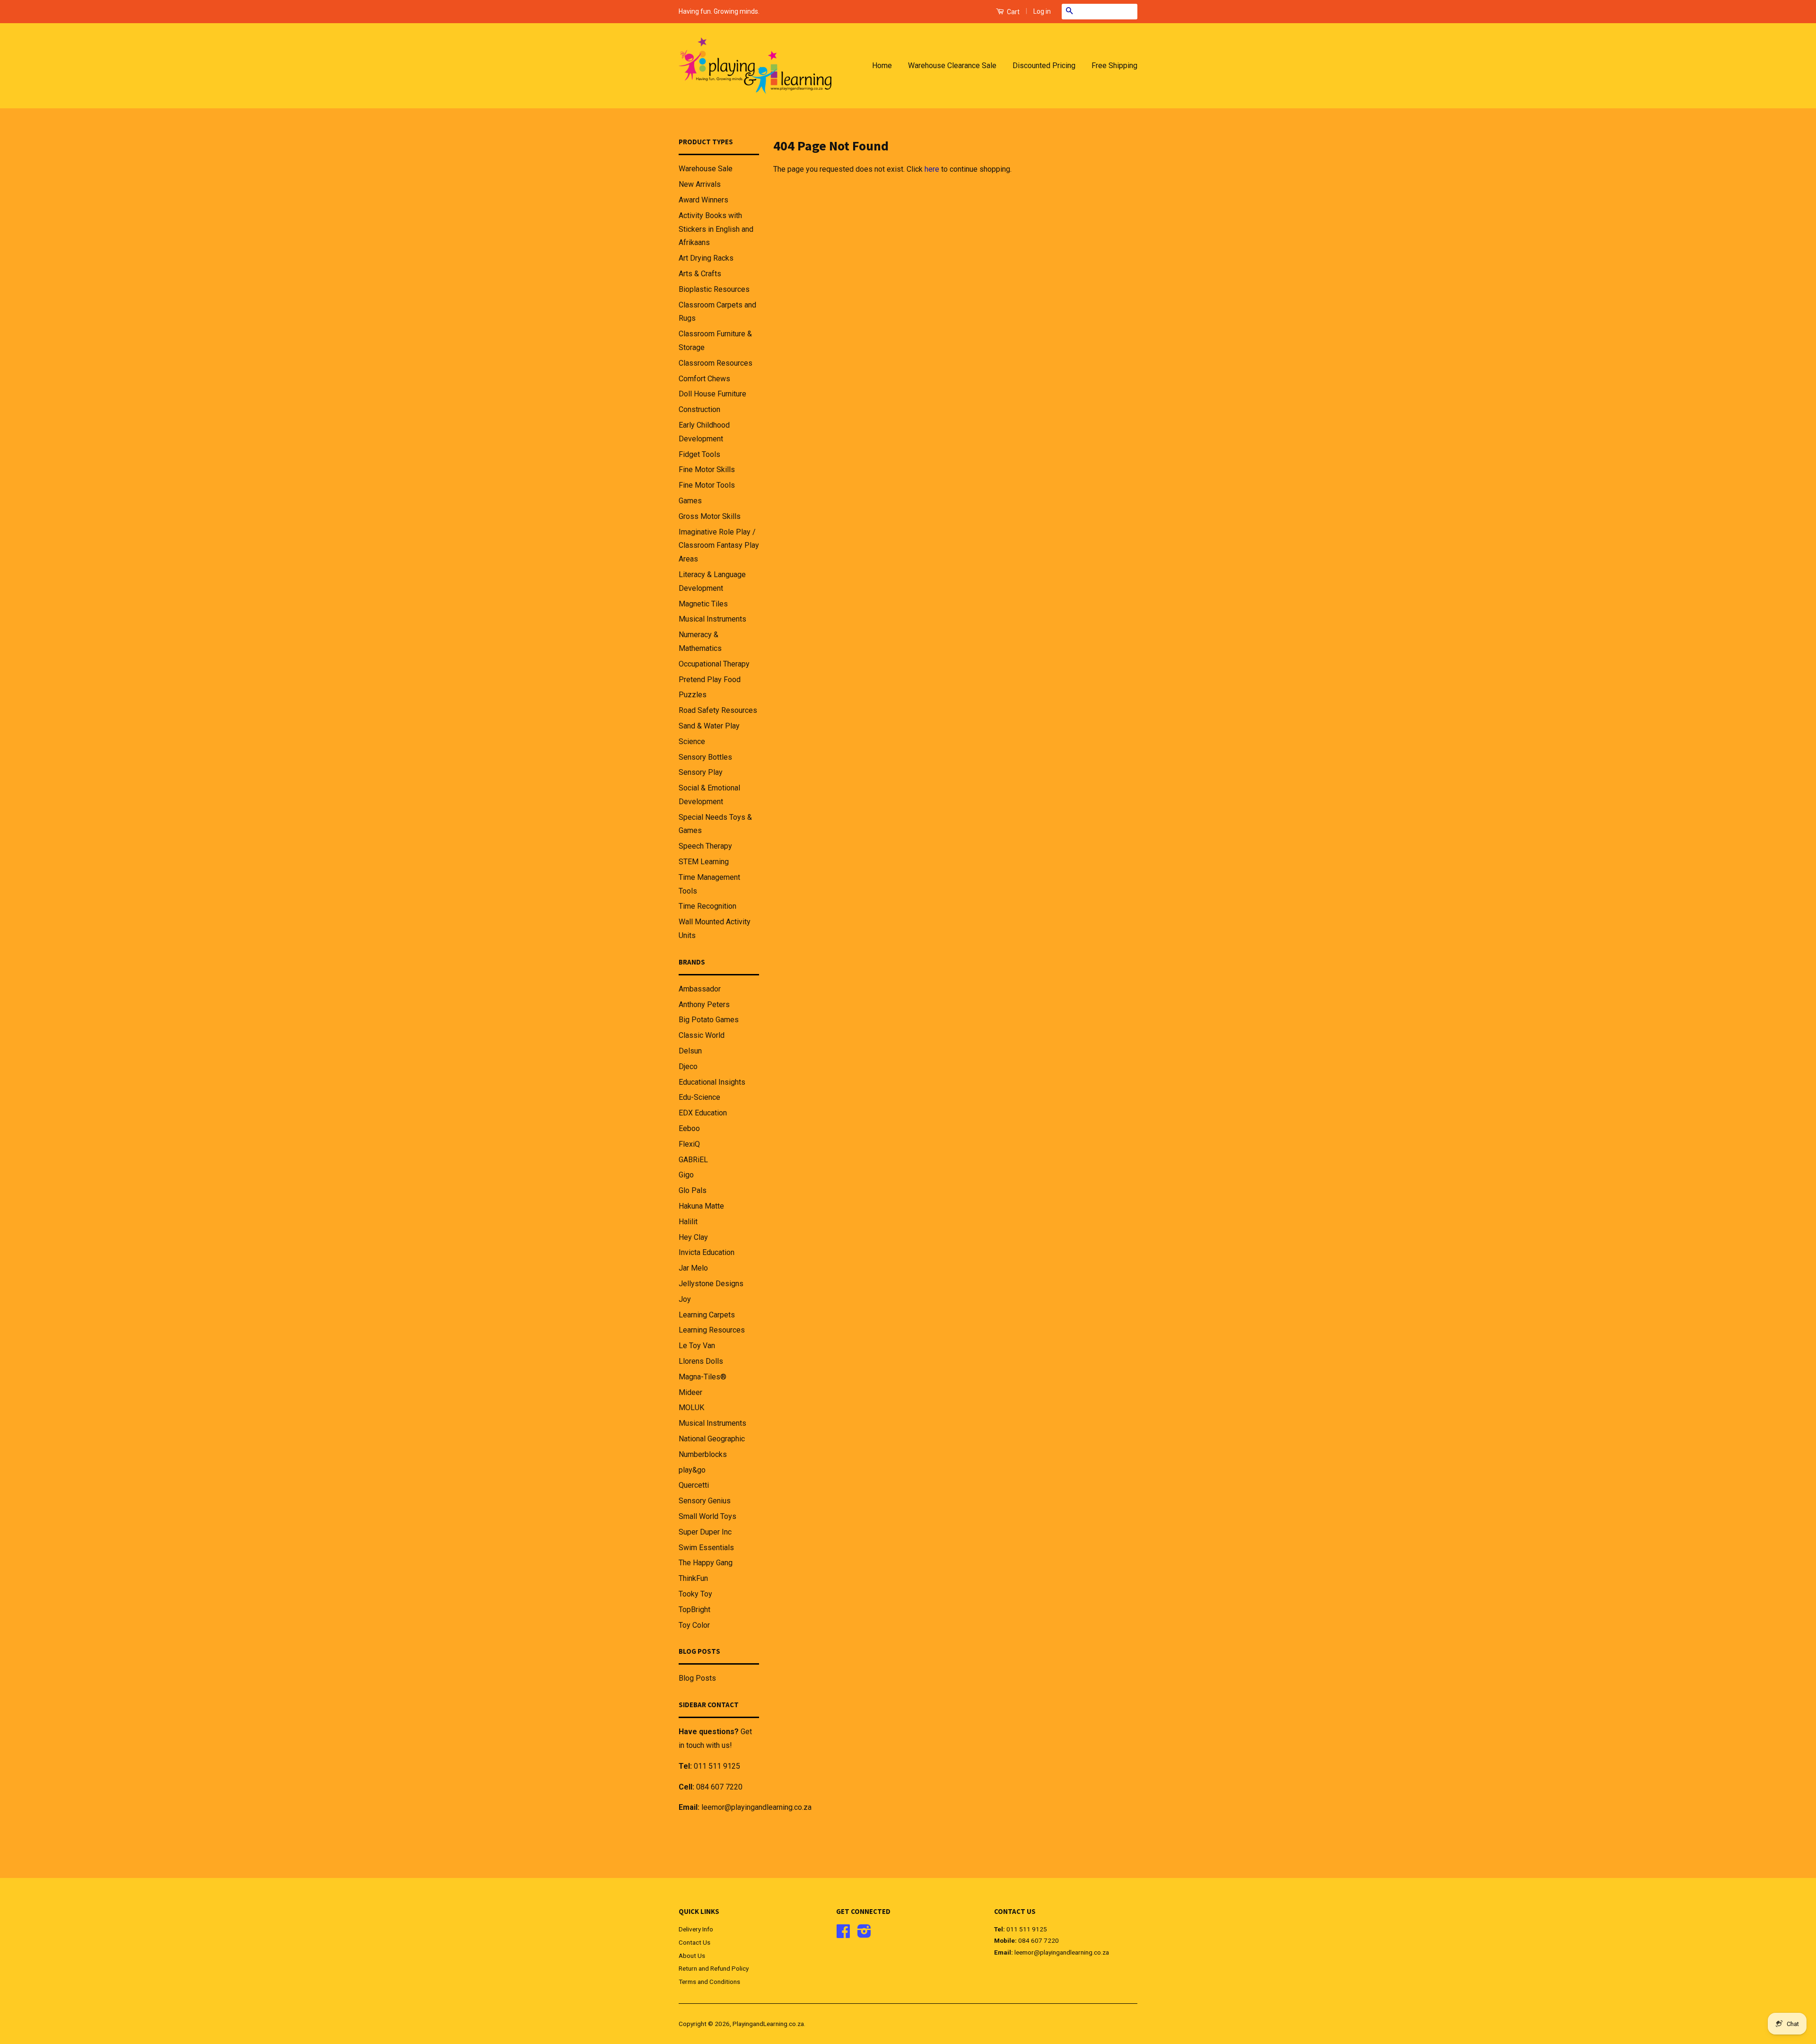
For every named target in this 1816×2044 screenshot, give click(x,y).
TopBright (694, 1610)
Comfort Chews (704, 379)
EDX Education (703, 1113)
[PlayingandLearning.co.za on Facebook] (843, 1934)
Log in (1042, 11)
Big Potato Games (709, 1020)
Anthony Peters (704, 1004)
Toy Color (694, 1625)
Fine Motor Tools (707, 485)
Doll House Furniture (712, 394)
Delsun (690, 1051)
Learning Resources (712, 1330)
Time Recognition (707, 906)
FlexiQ (689, 1144)
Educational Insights (712, 1082)
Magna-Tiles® (703, 1377)
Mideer (690, 1392)
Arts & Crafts (700, 274)
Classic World (702, 1035)
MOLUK (691, 1408)
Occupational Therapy (714, 664)
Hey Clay (693, 1237)
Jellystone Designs (711, 1284)
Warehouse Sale (706, 169)
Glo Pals (693, 1190)
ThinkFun (693, 1578)
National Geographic (712, 1439)
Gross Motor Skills (710, 516)
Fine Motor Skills (707, 469)
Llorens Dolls (701, 1361)
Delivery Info (696, 1929)
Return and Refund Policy (714, 1968)
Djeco (688, 1066)
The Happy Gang (706, 1563)
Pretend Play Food (710, 680)
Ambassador (700, 989)
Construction (699, 409)
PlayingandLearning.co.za (768, 2024)
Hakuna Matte (701, 1206)
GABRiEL (693, 1160)
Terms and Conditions (709, 1982)
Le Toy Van (697, 1346)
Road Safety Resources (718, 710)
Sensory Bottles (705, 757)
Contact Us (694, 1942)
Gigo (686, 1175)
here (932, 169)
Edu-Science (699, 1097)
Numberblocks (703, 1454)
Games (690, 501)
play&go (692, 1470)
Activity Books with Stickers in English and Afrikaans (716, 229)
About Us (692, 1956)
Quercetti (694, 1485)
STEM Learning (704, 862)
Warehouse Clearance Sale (952, 66)
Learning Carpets (707, 1315)
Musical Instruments (712, 619)
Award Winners (703, 200)
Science (692, 741)
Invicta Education (707, 1252)
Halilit (688, 1222)
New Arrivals (700, 184)
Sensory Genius (705, 1501)
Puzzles (693, 695)
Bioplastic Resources (714, 289)
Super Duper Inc (705, 1532)
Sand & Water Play (709, 726)
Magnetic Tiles (703, 604)
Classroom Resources (716, 363)
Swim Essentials (706, 1548)
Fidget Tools (699, 454)
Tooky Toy (695, 1594)
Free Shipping (1114, 66)
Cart (1013, 12)
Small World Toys (707, 1516)
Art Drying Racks (706, 258)
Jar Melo (693, 1268)
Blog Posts (697, 1678)
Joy (685, 1299)
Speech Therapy (705, 846)
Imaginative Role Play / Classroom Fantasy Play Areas (719, 546)
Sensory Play (701, 772)
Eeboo (689, 1128)
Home (882, 66)
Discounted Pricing (1044, 66)
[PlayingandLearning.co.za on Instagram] (864, 1934)
